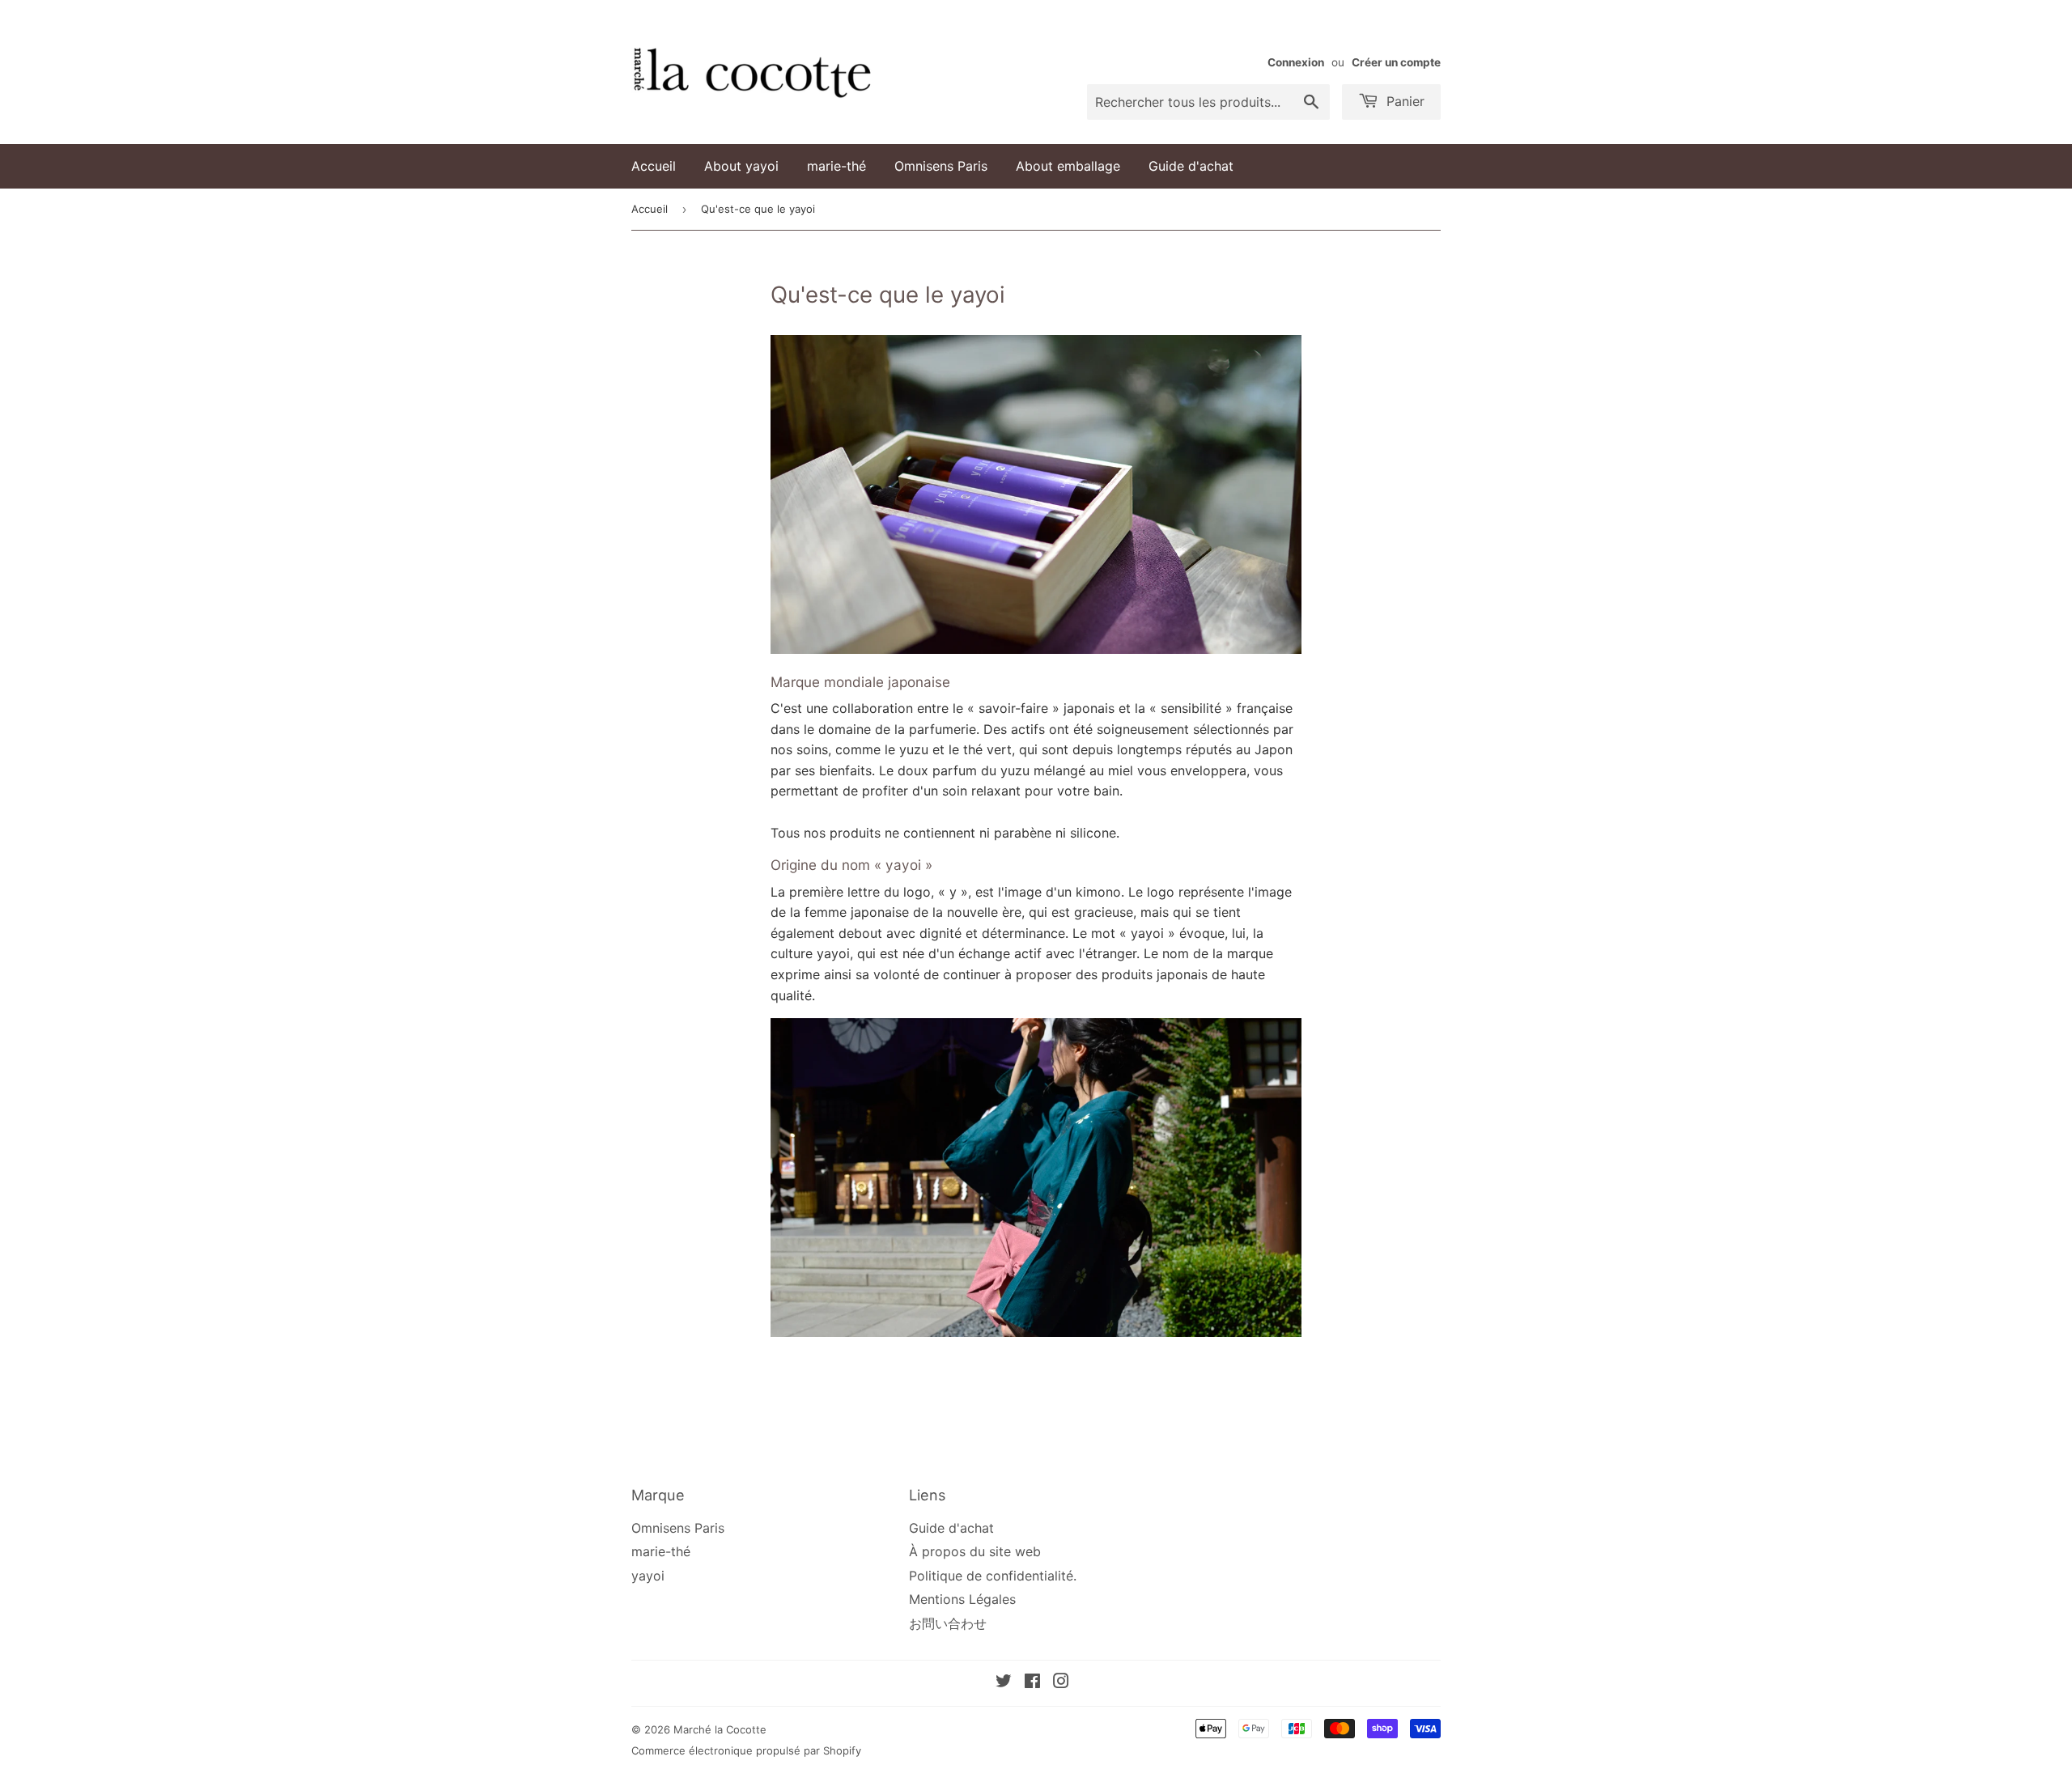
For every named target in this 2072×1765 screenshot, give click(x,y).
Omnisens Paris (941, 166)
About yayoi (741, 166)
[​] (1348, 33)
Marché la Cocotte (720, 1729)
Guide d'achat (1191, 166)
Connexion (1296, 62)
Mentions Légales (962, 1599)
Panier (1403, 101)
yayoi (648, 1576)
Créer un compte (1396, 62)
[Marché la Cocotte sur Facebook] (1032, 1682)
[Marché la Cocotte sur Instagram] (1061, 1682)
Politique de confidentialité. (993, 1576)
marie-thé (836, 166)
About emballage (1068, 166)
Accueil (654, 166)
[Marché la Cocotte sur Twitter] (1004, 1682)
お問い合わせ (948, 1623)
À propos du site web (975, 1551)
